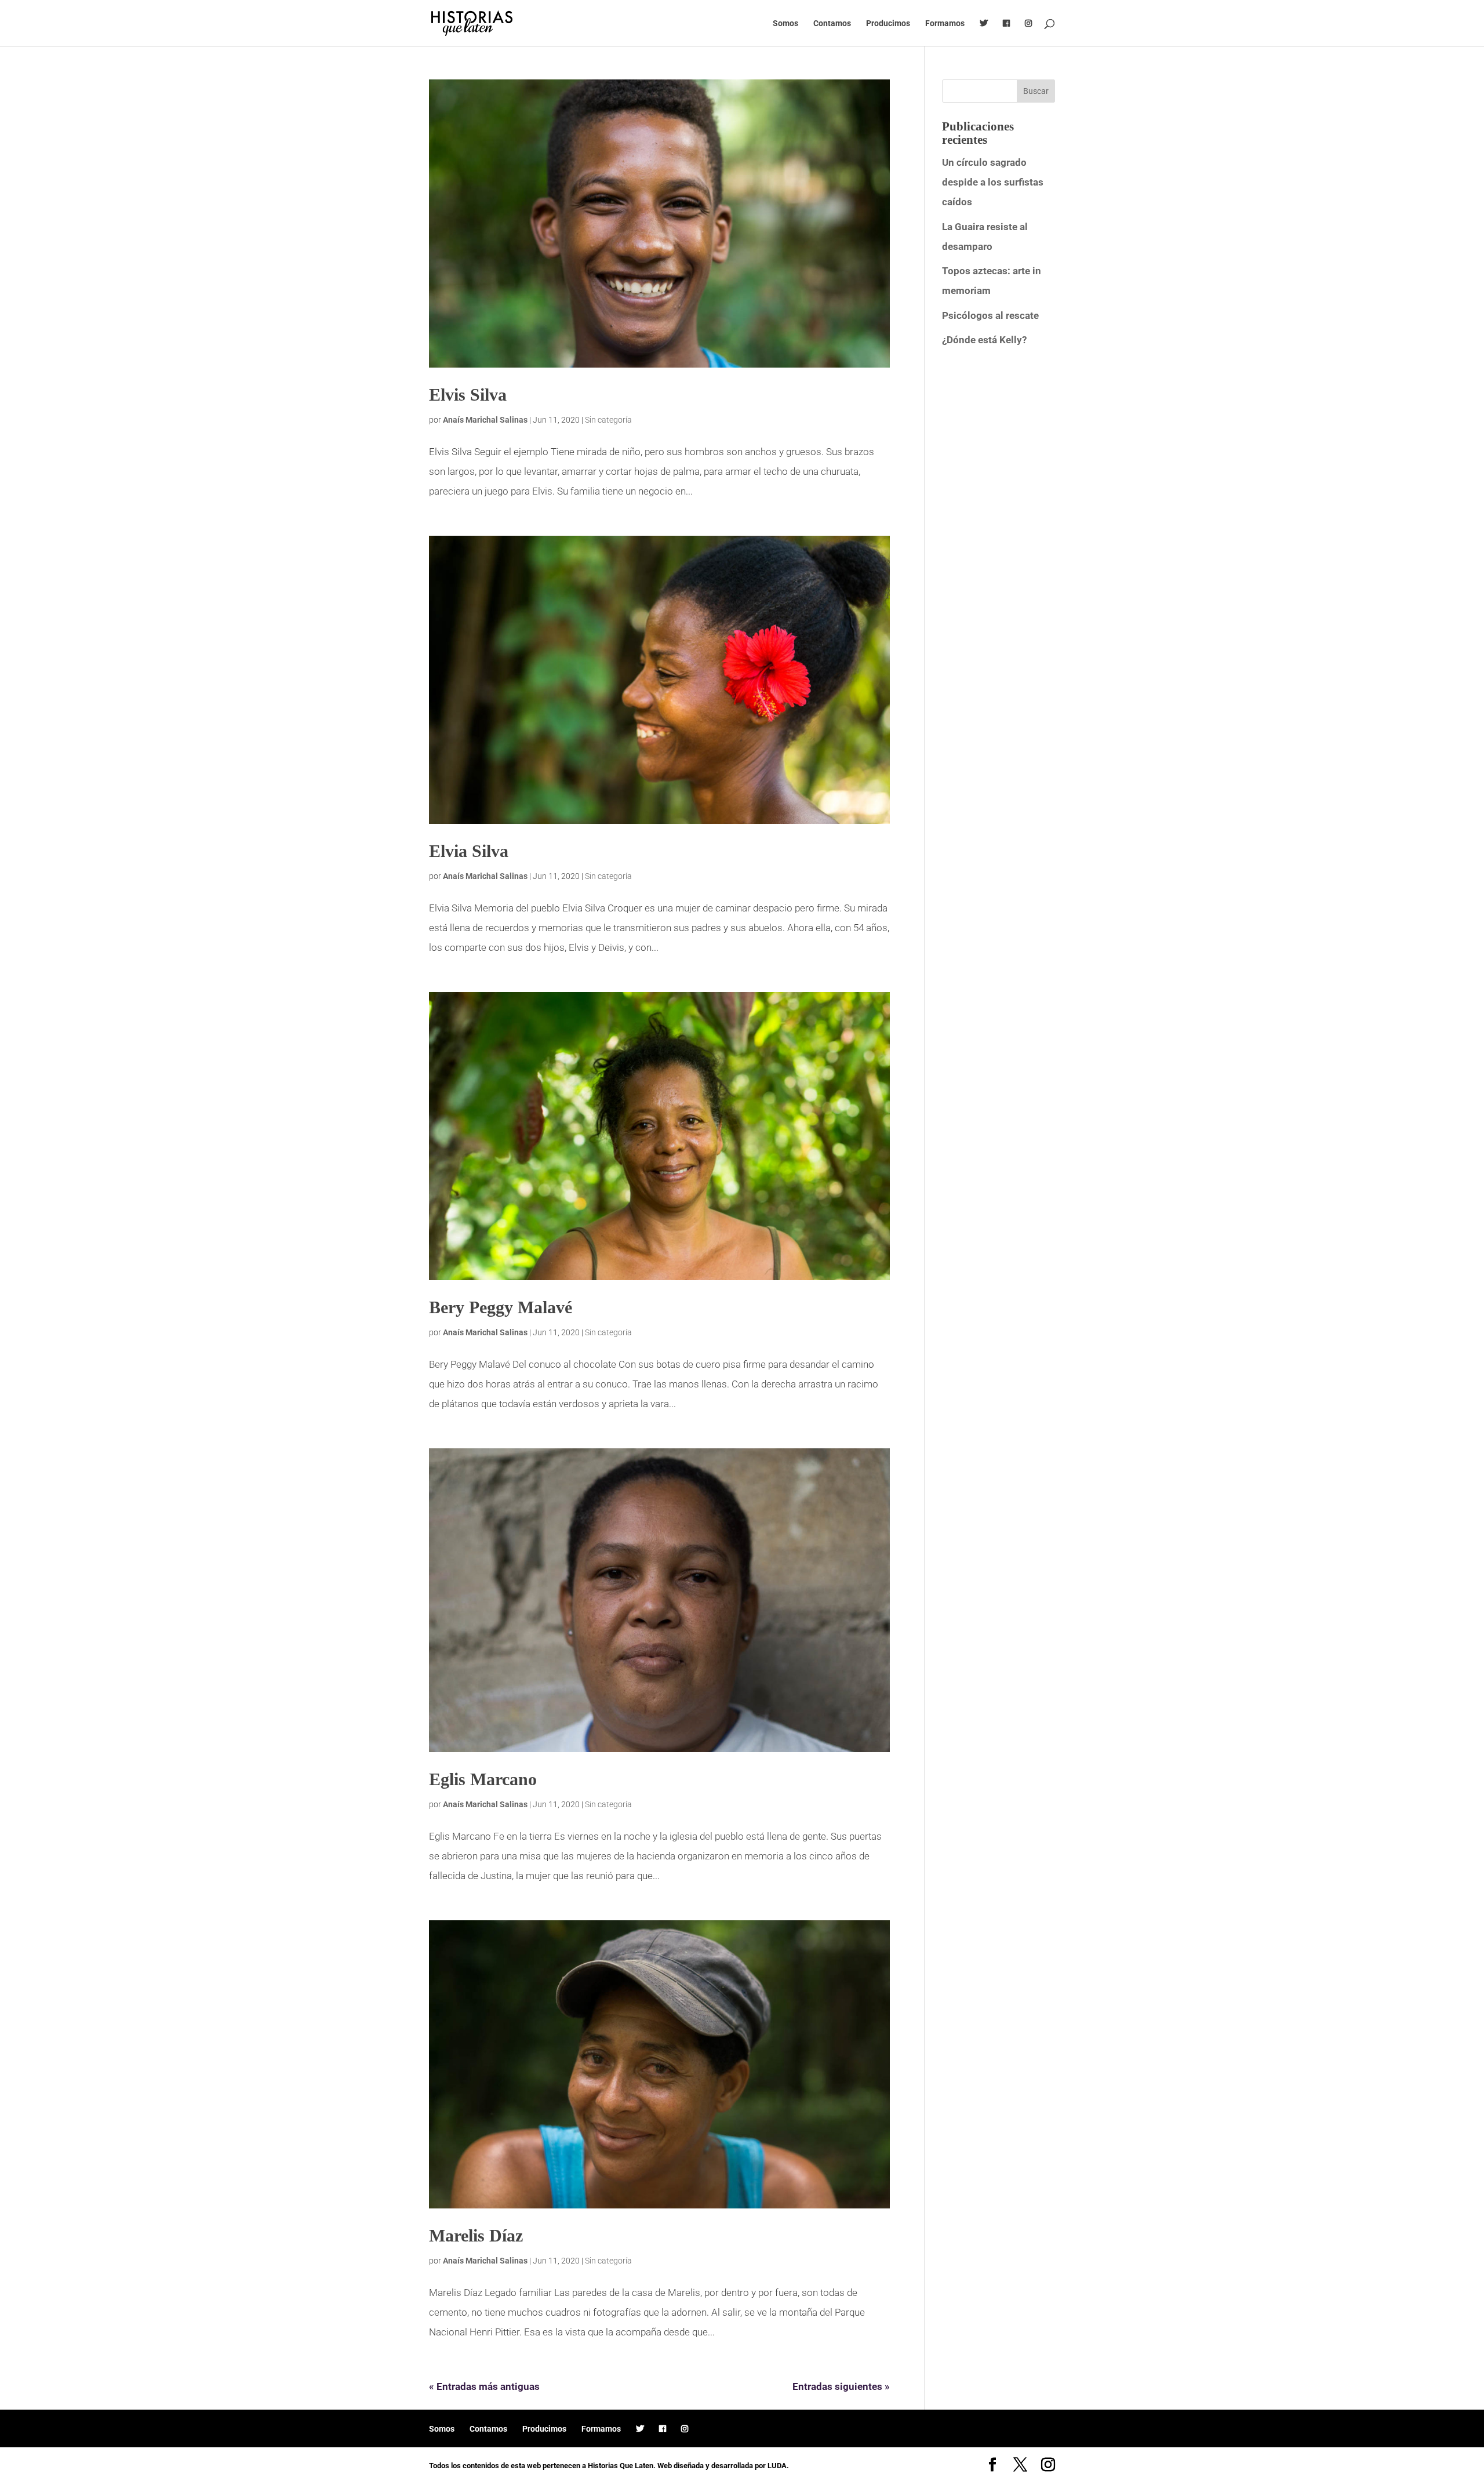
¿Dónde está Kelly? (984, 340)
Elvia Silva (469, 851)
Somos (785, 23)
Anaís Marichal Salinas (485, 420)
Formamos (945, 23)
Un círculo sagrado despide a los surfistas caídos (993, 182)
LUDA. (778, 2466)
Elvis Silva (468, 395)
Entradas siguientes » (841, 2386)
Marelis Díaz (476, 2235)
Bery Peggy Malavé (501, 1307)
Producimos (888, 23)
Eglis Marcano (483, 1779)
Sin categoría (608, 420)
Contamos (832, 23)
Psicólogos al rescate (990, 315)
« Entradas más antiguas (484, 2386)
